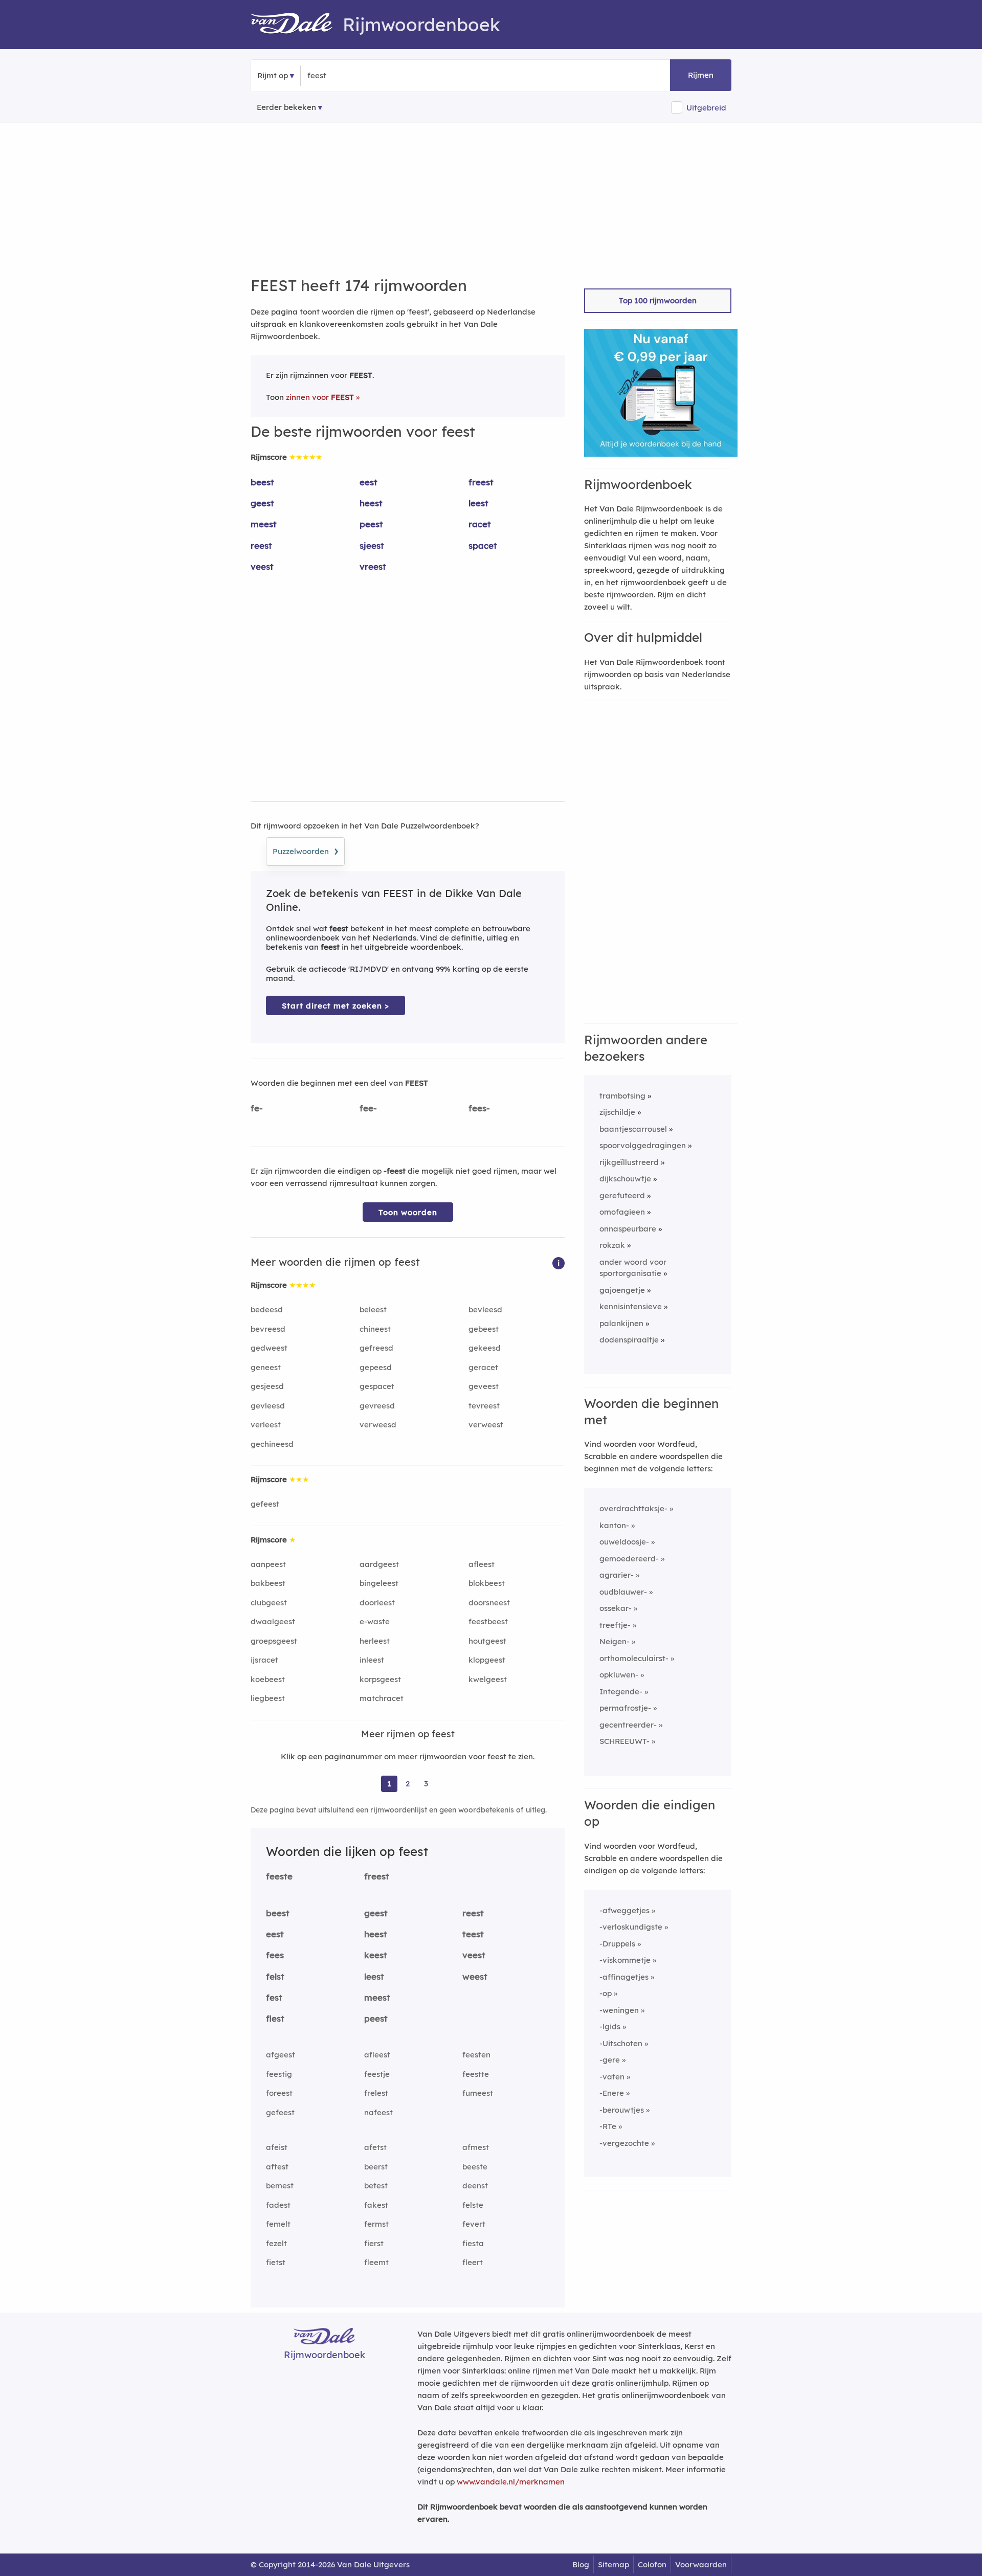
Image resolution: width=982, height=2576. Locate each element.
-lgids (610, 2026)
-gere (610, 2060)
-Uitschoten (621, 2043)
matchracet (382, 1698)
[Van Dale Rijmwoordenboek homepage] (297, 25)
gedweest (269, 1348)
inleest (372, 1660)
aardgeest (379, 1564)
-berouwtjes (622, 2110)
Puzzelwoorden (305, 850)
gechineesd (272, 1444)
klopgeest (487, 1660)
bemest (280, 2186)
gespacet (377, 1386)
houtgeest (487, 1641)
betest (376, 2186)
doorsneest (489, 1603)
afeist (277, 2147)
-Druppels (617, 1944)
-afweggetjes (624, 1910)
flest (275, 2018)
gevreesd (377, 1406)
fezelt (276, 2243)
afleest (482, 1564)
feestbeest (488, 1621)
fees (275, 1955)
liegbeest (268, 1698)
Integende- (621, 1692)
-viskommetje (625, 1960)
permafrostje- (625, 1708)
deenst (475, 2186)
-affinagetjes (624, 1977)
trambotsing (622, 1096)
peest (371, 524)
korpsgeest (380, 1679)
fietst (276, 2262)
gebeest (484, 1329)
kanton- (614, 1525)
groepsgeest (274, 1641)
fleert (473, 2262)
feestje (377, 2074)
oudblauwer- (623, 1592)
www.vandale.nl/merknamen (511, 2482)
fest (274, 1997)
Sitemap (613, 2564)
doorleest (377, 1603)
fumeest (478, 2093)
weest (475, 1976)
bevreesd (268, 1329)
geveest (484, 1386)
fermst (376, 2224)
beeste (475, 2167)
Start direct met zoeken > (336, 1006)
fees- (479, 1108)
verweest (486, 1425)
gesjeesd (267, 1386)
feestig (279, 2074)
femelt (278, 2224)
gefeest (265, 1504)
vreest (373, 566)
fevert (474, 2224)
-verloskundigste (631, 1927)
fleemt (376, 2262)
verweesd (378, 1425)
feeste (279, 1876)
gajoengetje (622, 1290)
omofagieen (622, 1212)
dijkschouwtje (625, 1179)
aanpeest (268, 1564)
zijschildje (617, 1112)
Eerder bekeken (286, 107)
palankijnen (621, 1323)
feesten (476, 2055)
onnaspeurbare (628, 1229)
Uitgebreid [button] (706, 108)
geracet (483, 1367)
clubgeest (269, 1603)
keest (376, 1955)
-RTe (608, 2126)
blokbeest (487, 1583)
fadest (278, 2205)
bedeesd (267, 1309)
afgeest (281, 2055)
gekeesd (485, 1348)
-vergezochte (624, 2143)
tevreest (484, 1406)
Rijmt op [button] (273, 75)
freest (481, 482)
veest (262, 566)
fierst (374, 2243)
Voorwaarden (701, 2564)
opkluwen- (619, 1675)
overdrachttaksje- (633, 1508)
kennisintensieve (631, 1306)
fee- (368, 1108)
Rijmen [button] (701, 75)
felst (275, 1976)
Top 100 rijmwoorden (658, 300)
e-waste (375, 1621)
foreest (279, 2093)
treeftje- (615, 1625)
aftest (277, 2167)
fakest (376, 2205)
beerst (376, 2167)
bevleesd (485, 1309)
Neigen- (615, 1641)
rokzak (612, 1245)
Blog (581, 2564)
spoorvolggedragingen (643, 1145)
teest (473, 1934)
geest (262, 503)
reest (261, 545)
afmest (476, 2147)
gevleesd (268, 1406)
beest (262, 482)
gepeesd (376, 1367)
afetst (375, 2147)
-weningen (619, 2010)
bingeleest (379, 1583)
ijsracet (264, 1660)
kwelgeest (488, 1679)
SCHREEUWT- (624, 1741)
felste (473, 2205)
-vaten (612, 2077)
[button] (559, 1262)
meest (264, 524)
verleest (266, 1425)
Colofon (652, 2564)
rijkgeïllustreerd (629, 1162)
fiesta (473, 2243)
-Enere (612, 2093)
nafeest (378, 2112)
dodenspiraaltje (629, 1340)
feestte (476, 2074)
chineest (375, 1329)
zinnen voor (320, 397)
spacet (483, 545)
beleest (373, 1309)
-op (606, 1993)
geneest (266, 1367)
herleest (375, 1641)
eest (369, 482)
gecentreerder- (628, 1725)
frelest (376, 2093)
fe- (257, 1108)
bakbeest (268, 1583)
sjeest (372, 545)
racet (480, 524)
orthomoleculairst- (634, 1658)
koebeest (268, 1679)
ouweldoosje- (624, 1542)
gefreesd (376, 1348)
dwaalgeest (273, 1621)
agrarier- (617, 1575)
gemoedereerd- (629, 1559)
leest (478, 503)
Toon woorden (408, 1212)
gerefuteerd (622, 1195)
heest (371, 503)
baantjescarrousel (633, 1129)
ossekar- (616, 1608)
